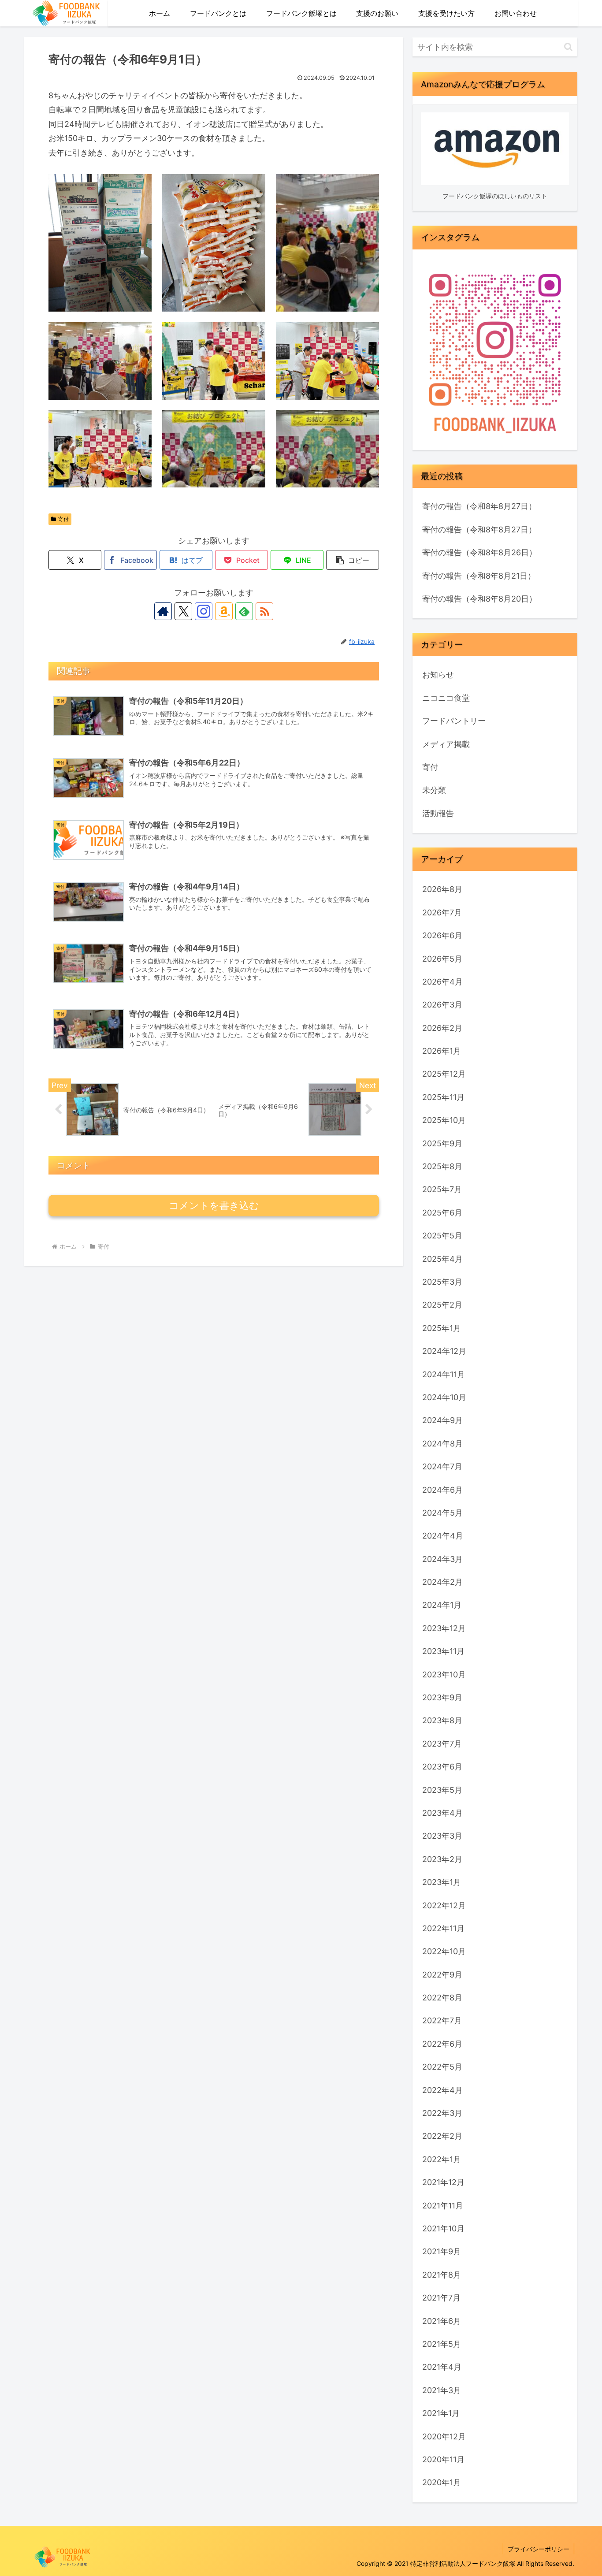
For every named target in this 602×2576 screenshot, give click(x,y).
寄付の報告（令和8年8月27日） (479, 506)
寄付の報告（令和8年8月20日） (479, 599)
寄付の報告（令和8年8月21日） (479, 576)
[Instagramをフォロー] (204, 611)
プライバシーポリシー (539, 2549)
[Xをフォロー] (183, 611)
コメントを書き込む (214, 1206)
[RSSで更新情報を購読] (264, 611)
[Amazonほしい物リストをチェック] (224, 611)
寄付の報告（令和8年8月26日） (479, 552)
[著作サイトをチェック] (163, 611)
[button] (353, 560)
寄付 (63, 519)
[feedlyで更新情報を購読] (244, 611)
